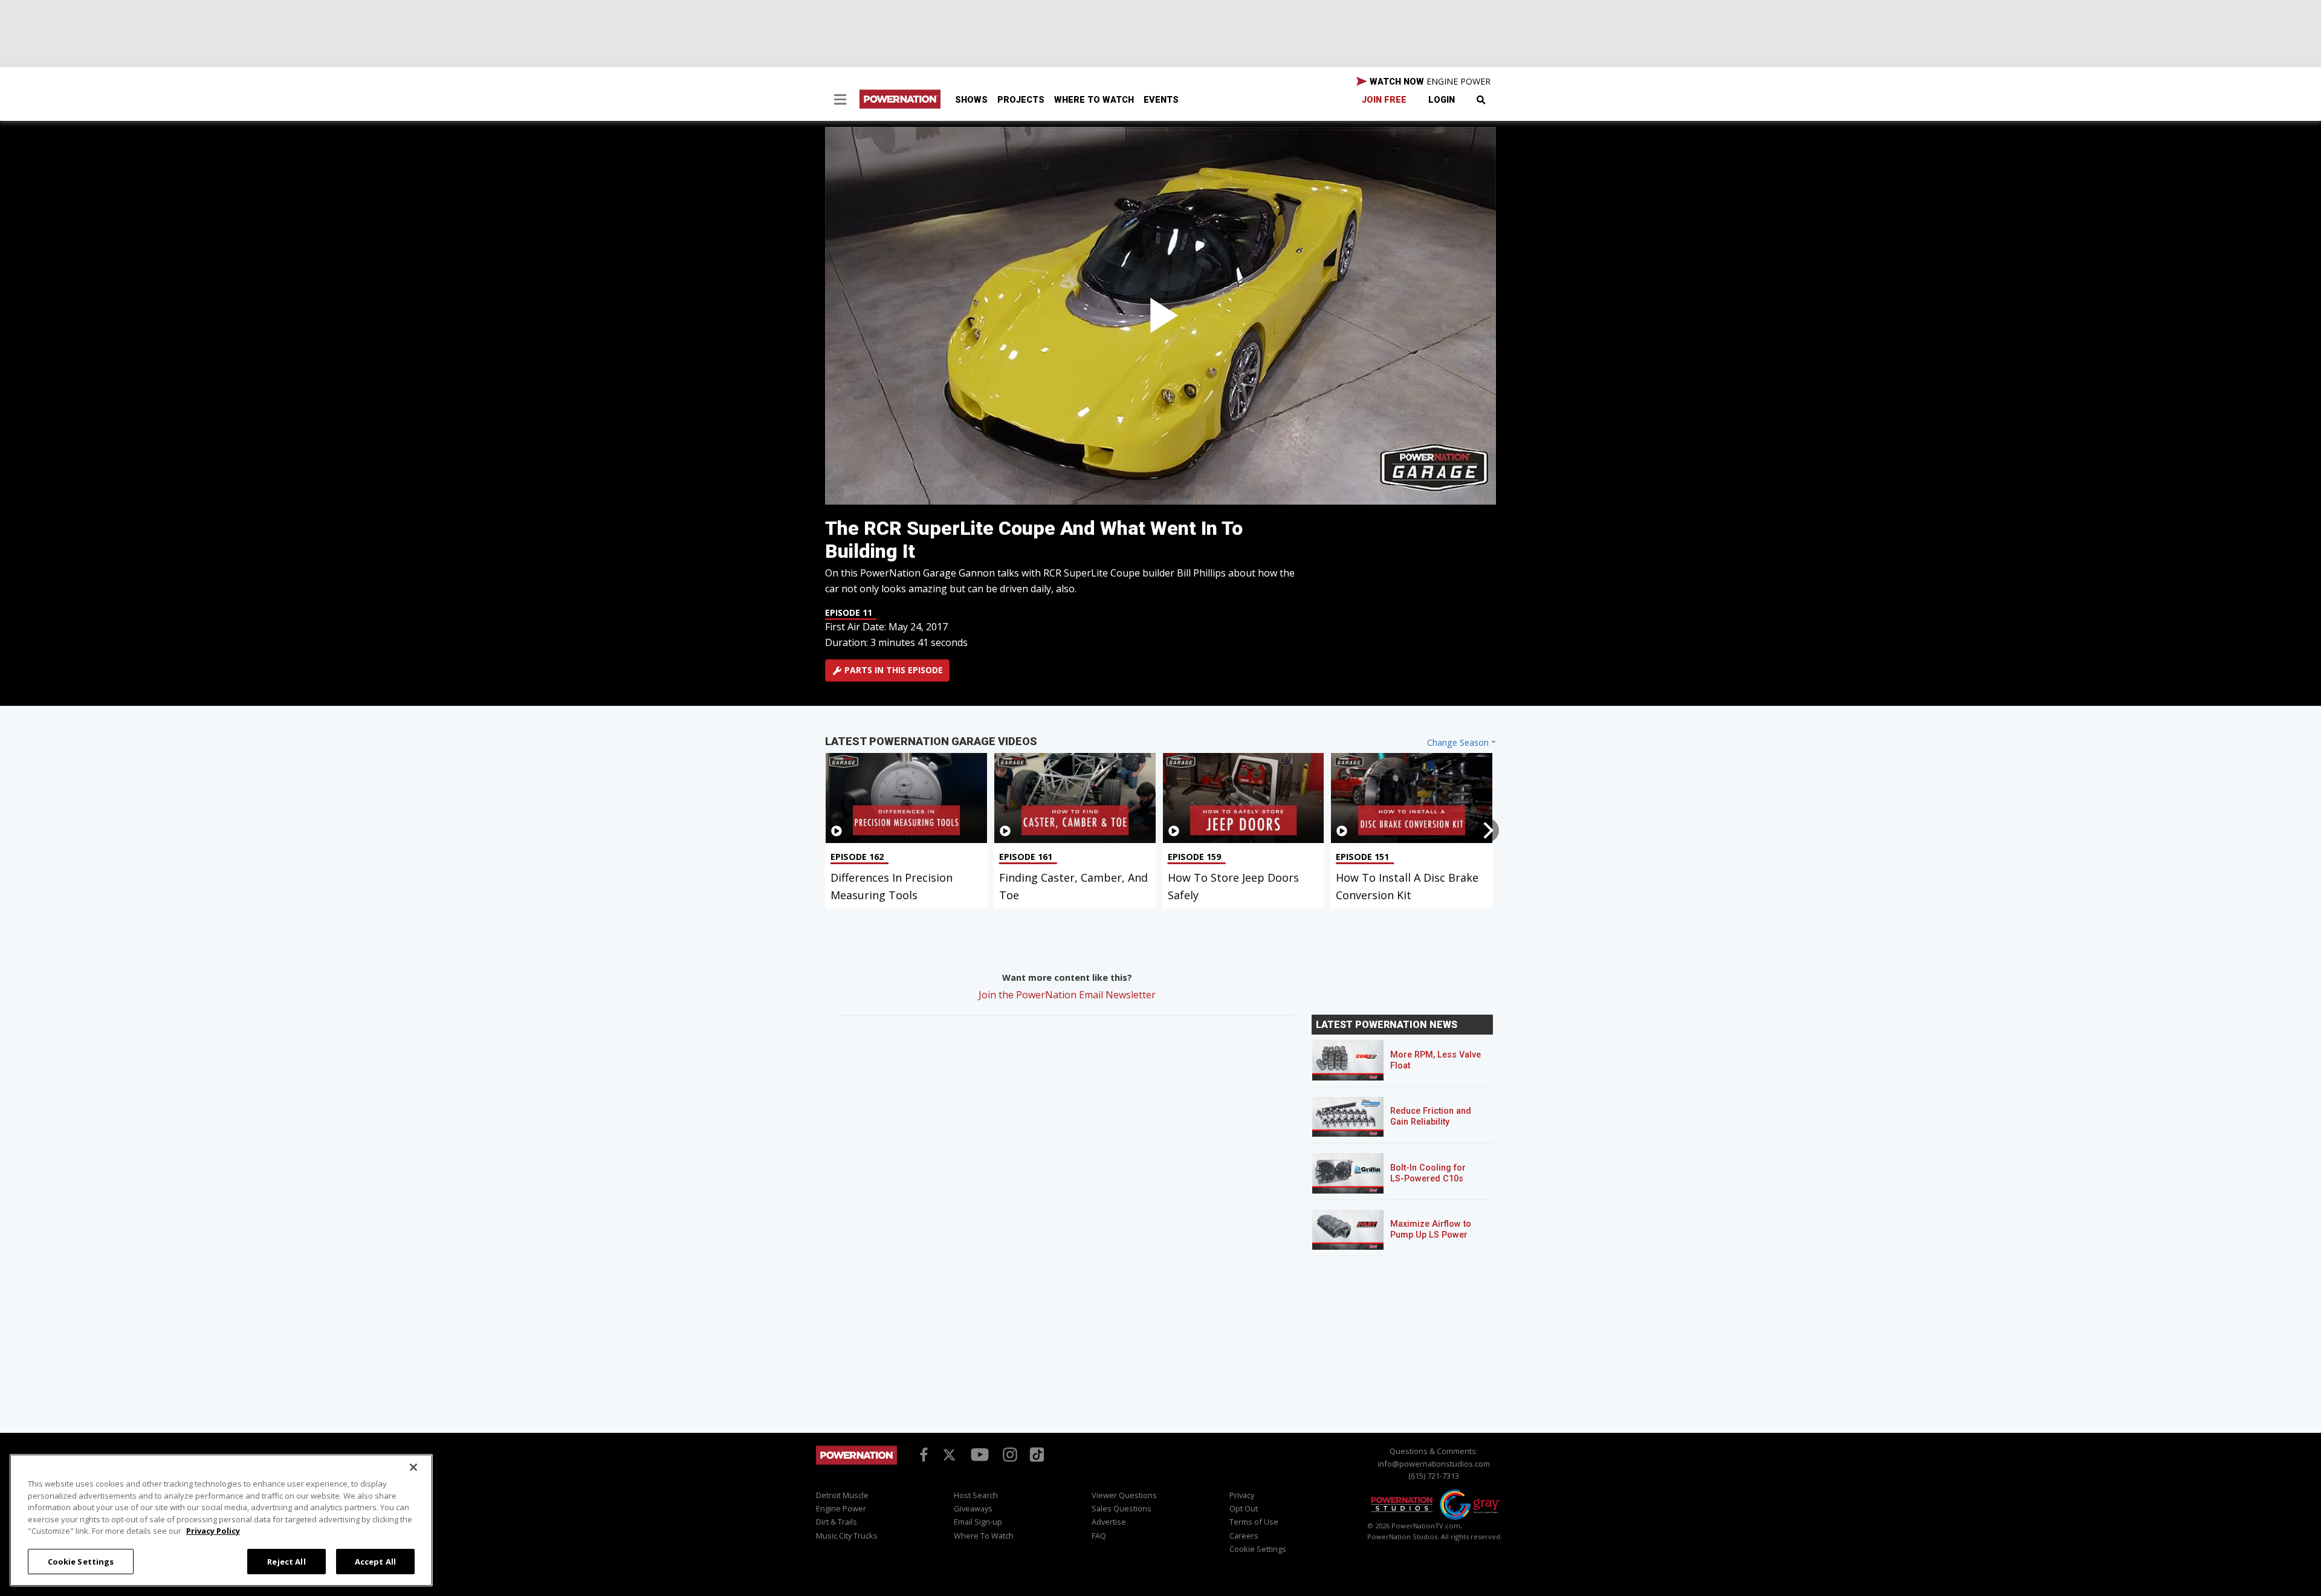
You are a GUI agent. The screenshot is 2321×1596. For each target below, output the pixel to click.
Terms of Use (1254, 1522)
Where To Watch (1094, 100)
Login (1442, 100)
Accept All (375, 1561)
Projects (1021, 100)
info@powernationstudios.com (1434, 1464)
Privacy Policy (213, 1531)
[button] (840, 101)
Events (1161, 100)
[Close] (413, 1467)
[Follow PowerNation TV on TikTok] (1035, 1453)
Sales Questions (1122, 1508)
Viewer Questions (1124, 1495)
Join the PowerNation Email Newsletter (1067, 995)
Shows (971, 100)
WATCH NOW (1429, 81)
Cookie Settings (81, 1561)
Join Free (1384, 100)
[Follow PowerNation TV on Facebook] (922, 1453)
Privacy (1242, 1495)
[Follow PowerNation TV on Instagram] (1008, 1453)
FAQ (1099, 1536)
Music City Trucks (847, 1536)
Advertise (1109, 1522)
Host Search (976, 1495)
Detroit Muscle (842, 1495)
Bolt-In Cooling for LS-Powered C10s (1428, 1173)
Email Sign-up (978, 1522)
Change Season (1458, 742)
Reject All (286, 1561)
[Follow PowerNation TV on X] (949, 1456)
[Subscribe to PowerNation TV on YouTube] (980, 1455)
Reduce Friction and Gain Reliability (1431, 1116)
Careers (1244, 1536)
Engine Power (841, 1508)
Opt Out (1244, 1508)
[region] (221, 1520)
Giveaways (973, 1508)
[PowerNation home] (856, 1466)
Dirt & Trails (837, 1522)
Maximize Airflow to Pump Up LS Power (1431, 1229)
